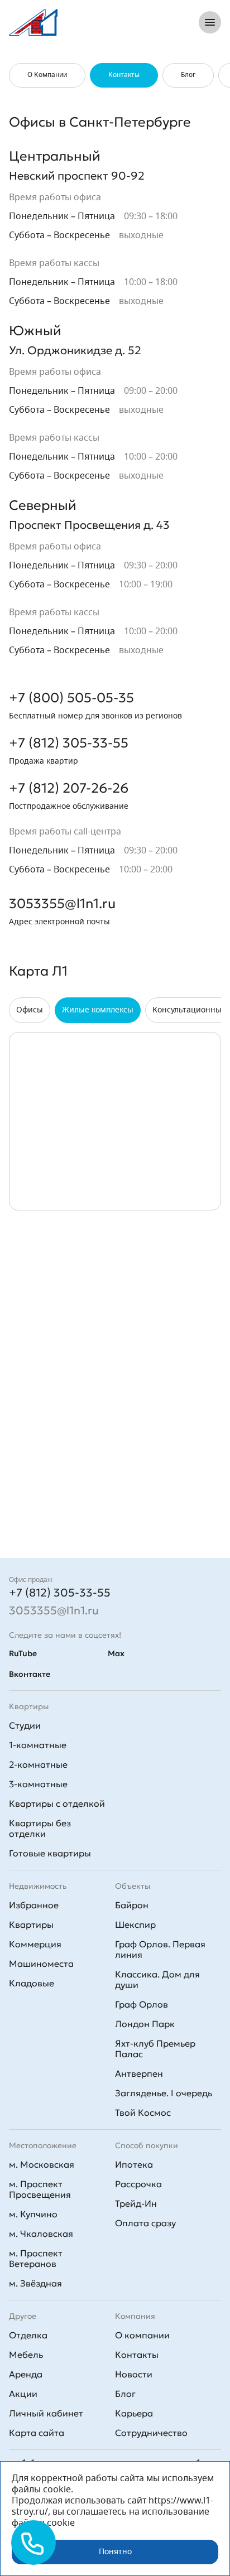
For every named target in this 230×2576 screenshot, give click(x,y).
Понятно (115, 2552)
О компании (142, 2335)
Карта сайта (37, 2433)
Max (116, 1653)
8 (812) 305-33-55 (142, 22)
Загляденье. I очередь (164, 2093)
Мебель (26, 2355)
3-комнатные (38, 1784)
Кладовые (32, 1983)
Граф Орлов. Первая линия (160, 1949)
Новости (134, 2374)
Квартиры (31, 1924)
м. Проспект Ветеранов (36, 2258)
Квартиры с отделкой (57, 1803)
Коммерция (35, 1944)
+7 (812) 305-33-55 (69, 743)
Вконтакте (30, 1674)
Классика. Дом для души (157, 1979)
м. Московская (42, 2164)
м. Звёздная (35, 2283)
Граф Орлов (142, 2004)
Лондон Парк (145, 2024)
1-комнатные (38, 1745)
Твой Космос (143, 2112)
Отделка (28, 2335)
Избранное (34, 1905)
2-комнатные (38, 1764)
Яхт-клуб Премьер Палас (155, 2049)
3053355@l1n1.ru (62, 904)
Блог (125, 2394)
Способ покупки (147, 2145)
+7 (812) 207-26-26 (69, 788)
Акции (23, 2394)
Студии (25, 1725)
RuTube (23, 1653)
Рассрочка (138, 2184)
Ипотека (134, 2164)
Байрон (132, 1905)
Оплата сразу (145, 2223)
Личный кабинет (46, 2413)
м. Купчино (33, 2214)
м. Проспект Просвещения (40, 2189)
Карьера (134, 2413)
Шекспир (135, 1924)
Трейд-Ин (136, 2203)
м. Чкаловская (41, 2234)
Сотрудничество (151, 2433)
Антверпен (139, 2073)
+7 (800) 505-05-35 (71, 698)
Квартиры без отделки (40, 1828)
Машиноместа (41, 1964)
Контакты (137, 2355)
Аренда (26, 2374)
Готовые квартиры (50, 1853)
